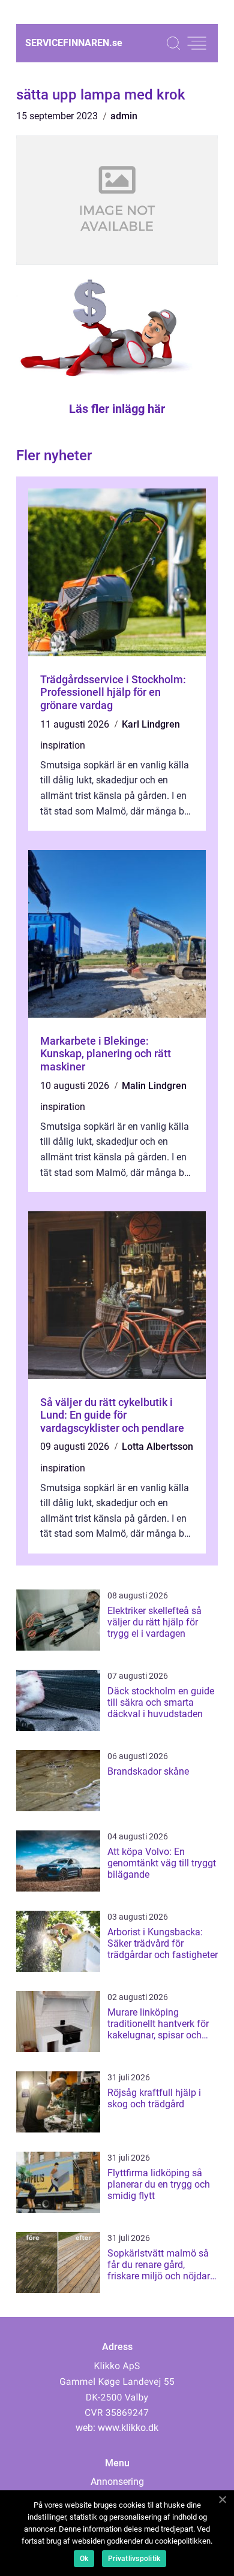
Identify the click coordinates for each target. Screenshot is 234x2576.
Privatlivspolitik (134, 2559)
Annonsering (117, 2482)
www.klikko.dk (128, 2428)
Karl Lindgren (151, 724)
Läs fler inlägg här (117, 409)
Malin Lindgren (154, 1086)
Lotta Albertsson (157, 1447)
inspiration (63, 745)
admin (124, 116)
